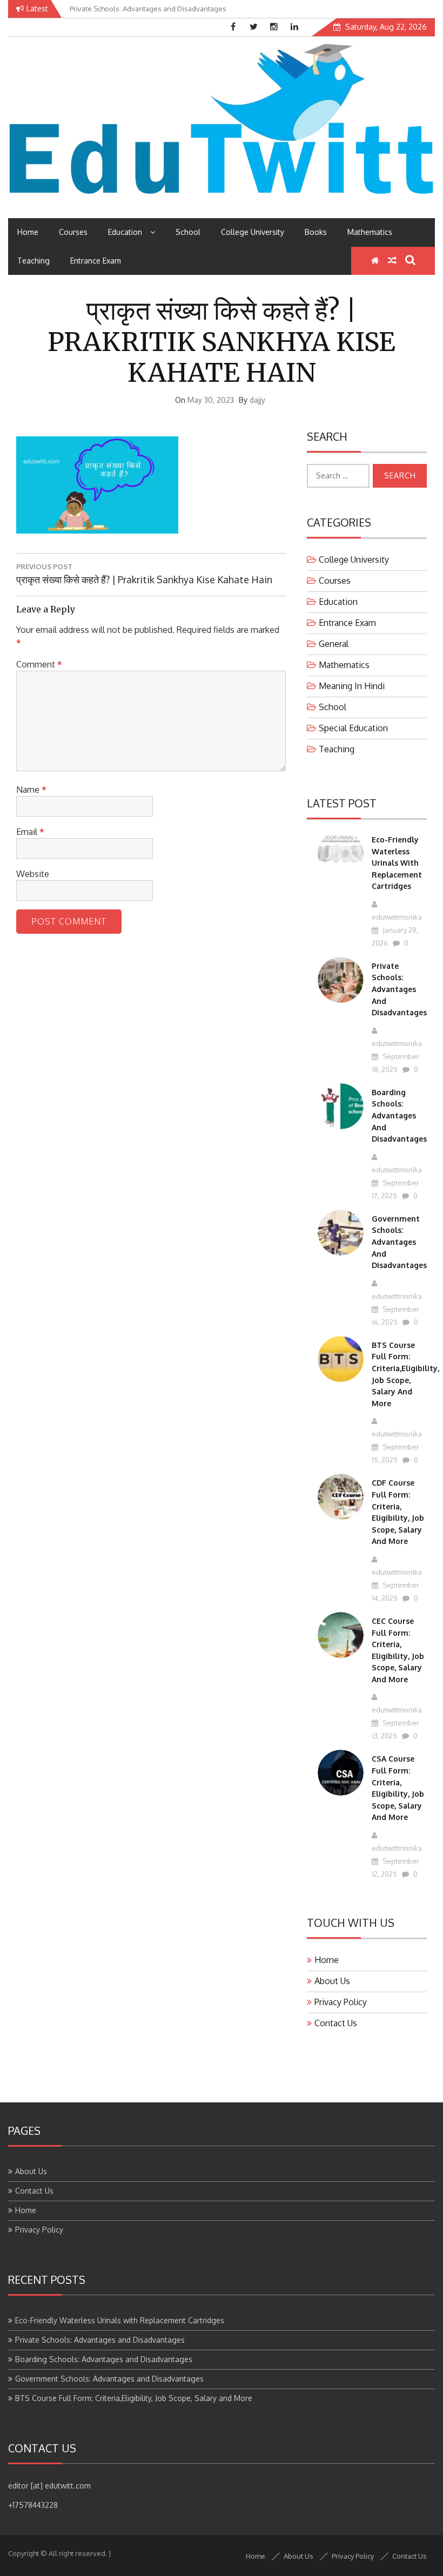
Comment (39, 664)
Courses (73, 232)
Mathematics (370, 232)
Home (28, 232)
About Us (332, 1981)
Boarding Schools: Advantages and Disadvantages (399, 1115)
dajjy (257, 400)
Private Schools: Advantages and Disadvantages (399, 989)
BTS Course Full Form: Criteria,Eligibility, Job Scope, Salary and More (134, 2398)
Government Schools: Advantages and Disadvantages (399, 1242)
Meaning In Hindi (352, 686)
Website (33, 874)
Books (316, 232)
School (188, 232)
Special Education (353, 728)
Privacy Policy (341, 2002)
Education (125, 232)
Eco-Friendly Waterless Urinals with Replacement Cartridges (397, 863)
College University (253, 232)
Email (30, 832)
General (334, 644)
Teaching (33, 261)
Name (31, 790)
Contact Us (336, 2023)
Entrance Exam (96, 261)
